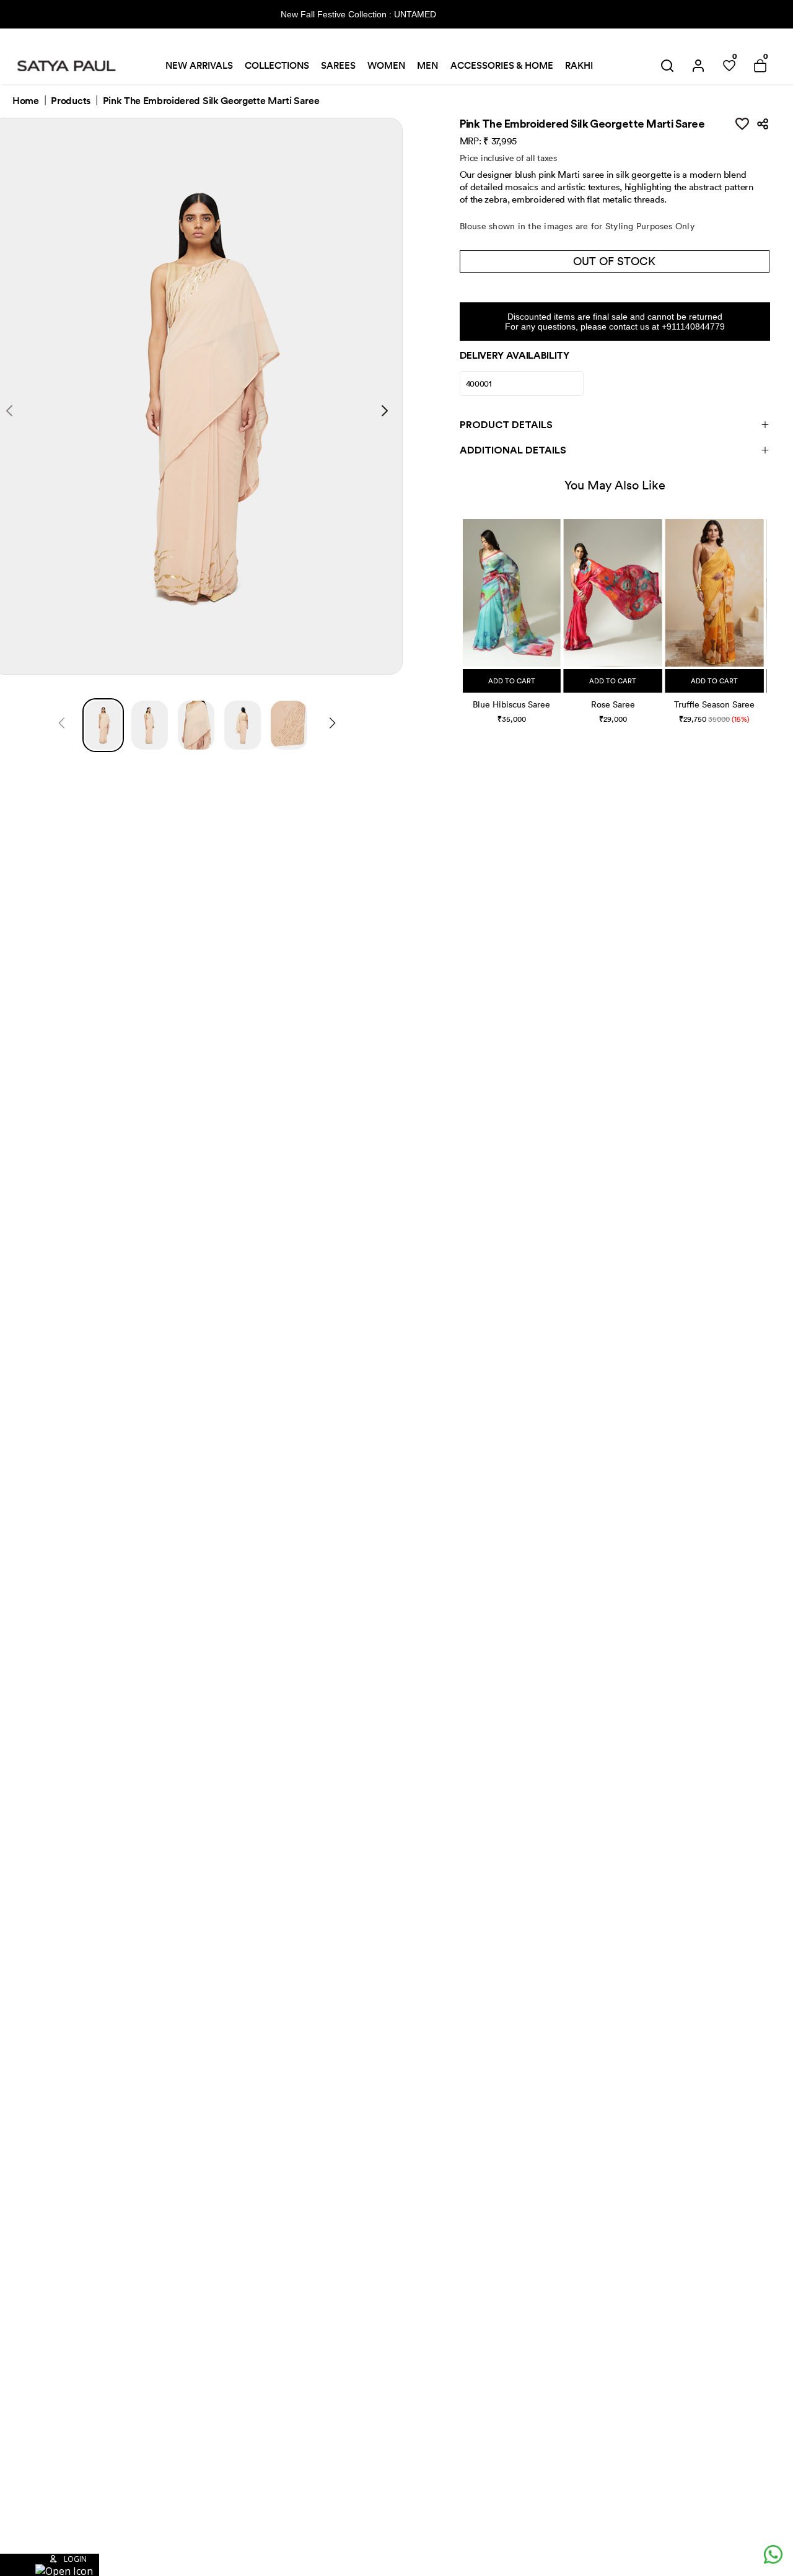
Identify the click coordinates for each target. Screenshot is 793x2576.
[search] (667, 66)
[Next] (332, 725)
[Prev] (62, 725)
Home (26, 101)
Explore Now (482, 14)
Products (70, 101)
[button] (464, 609)
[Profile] (698, 66)
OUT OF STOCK (614, 261)
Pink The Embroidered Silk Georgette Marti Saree (211, 101)
